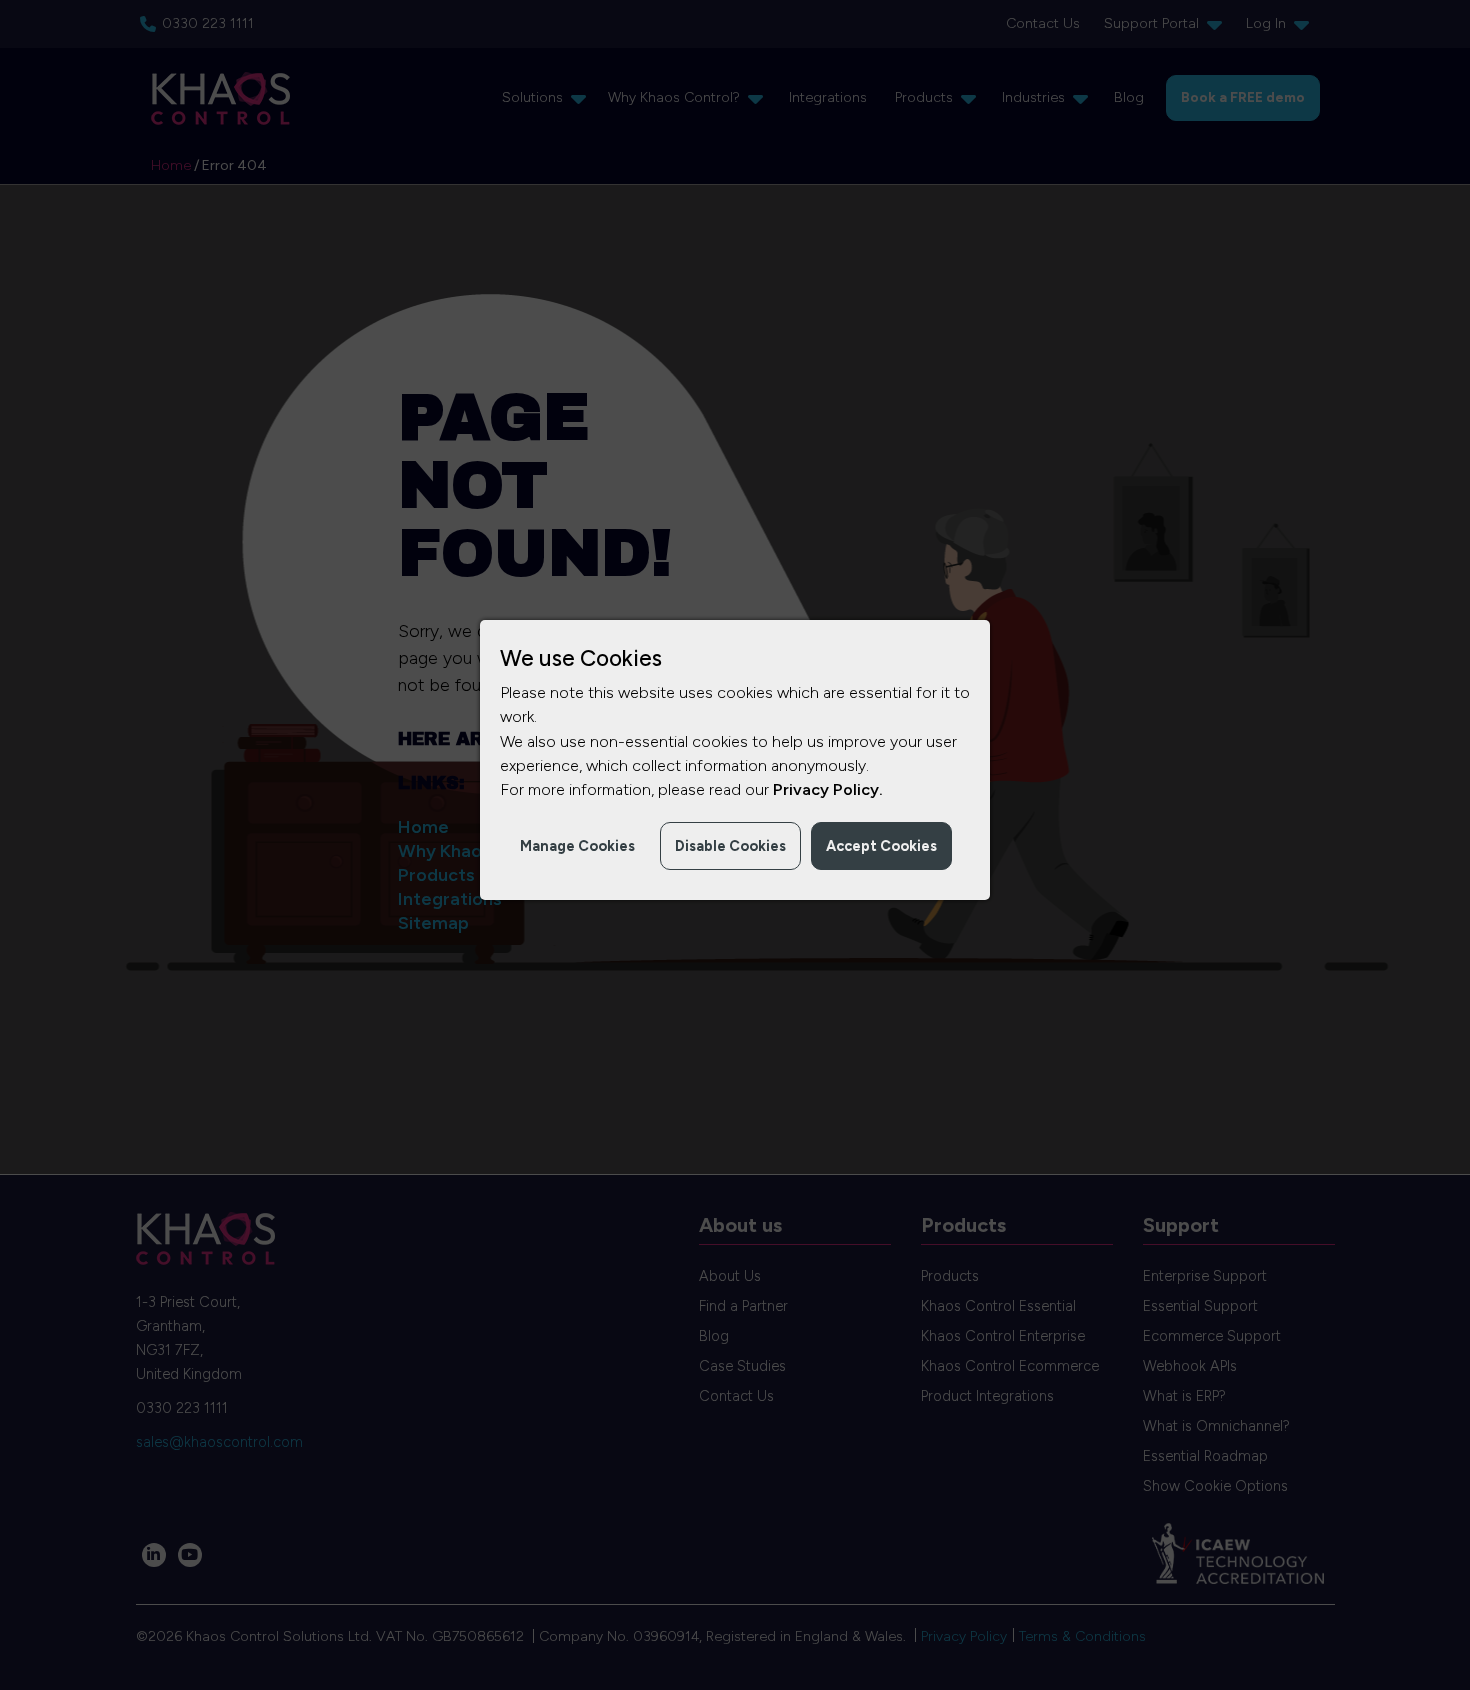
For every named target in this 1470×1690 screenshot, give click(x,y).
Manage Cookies (577, 846)
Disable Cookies (730, 846)
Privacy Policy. (828, 789)
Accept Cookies (881, 846)
